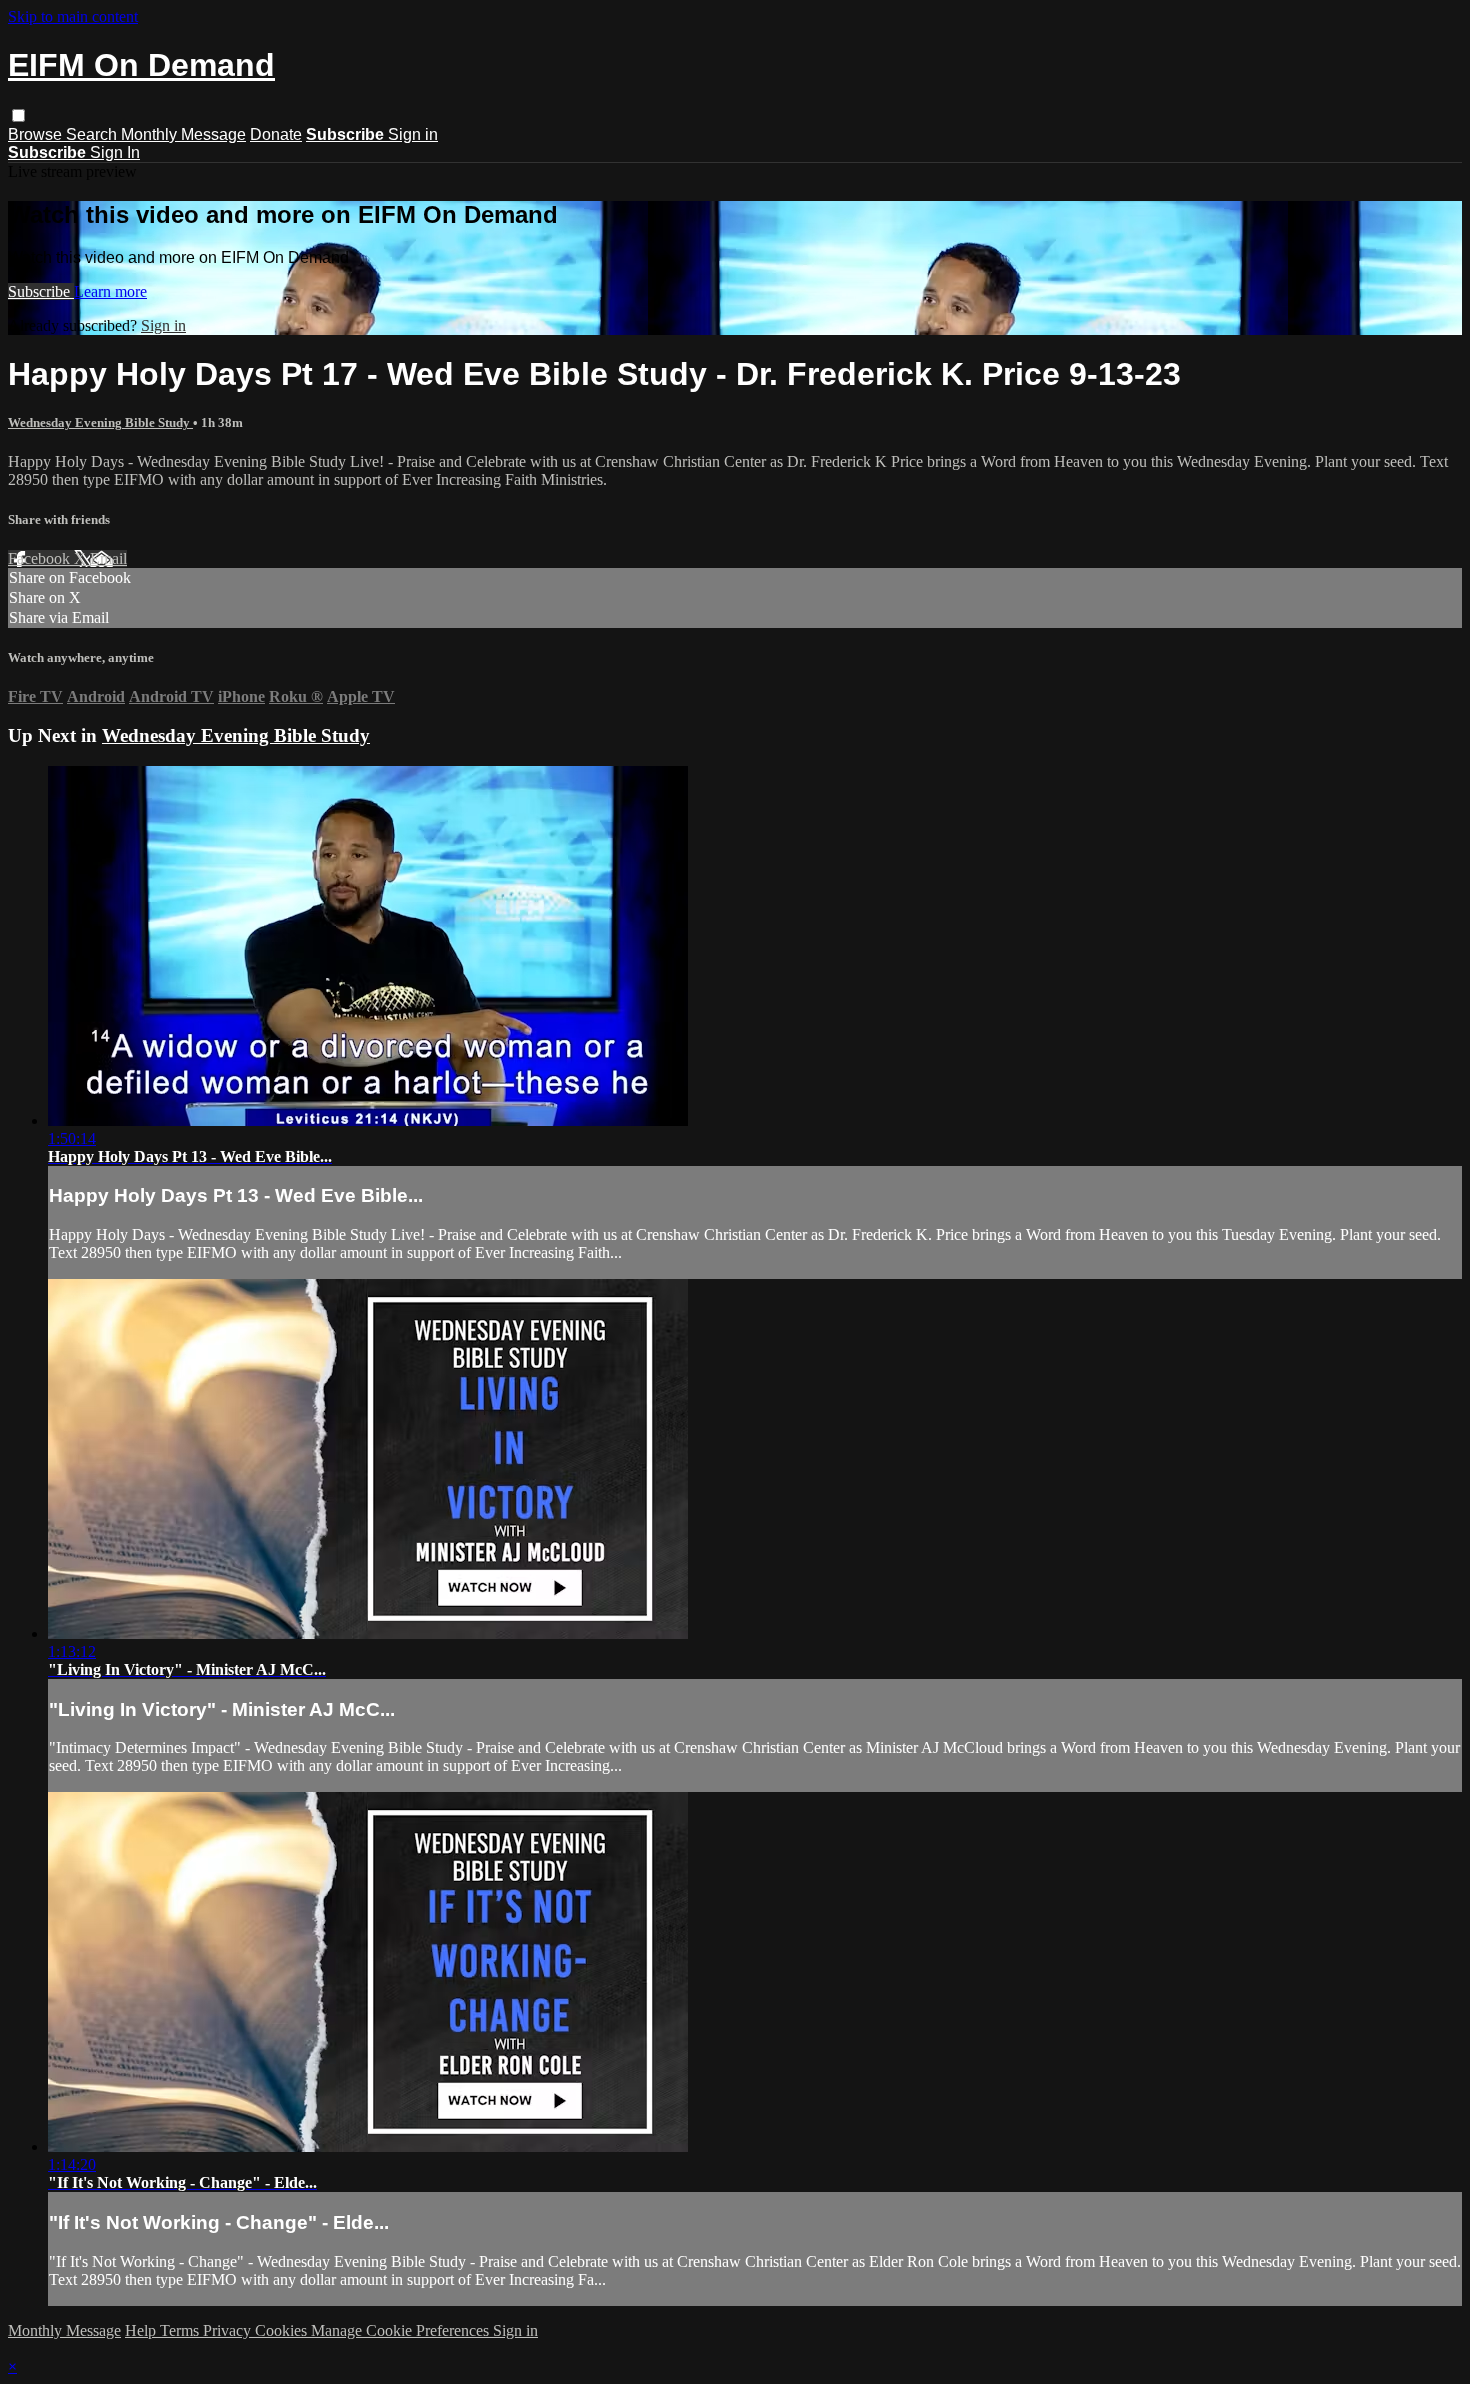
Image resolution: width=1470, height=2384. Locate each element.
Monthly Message (183, 134)
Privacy (229, 2330)
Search (93, 134)
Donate (276, 134)
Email (108, 558)
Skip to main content (73, 16)
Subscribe (41, 291)
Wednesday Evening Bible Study (100, 422)
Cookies (283, 2330)
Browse (37, 134)
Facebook (41, 558)
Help (142, 2330)
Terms (181, 2330)
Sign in (413, 134)
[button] (18, 115)
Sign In (115, 152)
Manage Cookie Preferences (402, 2330)
